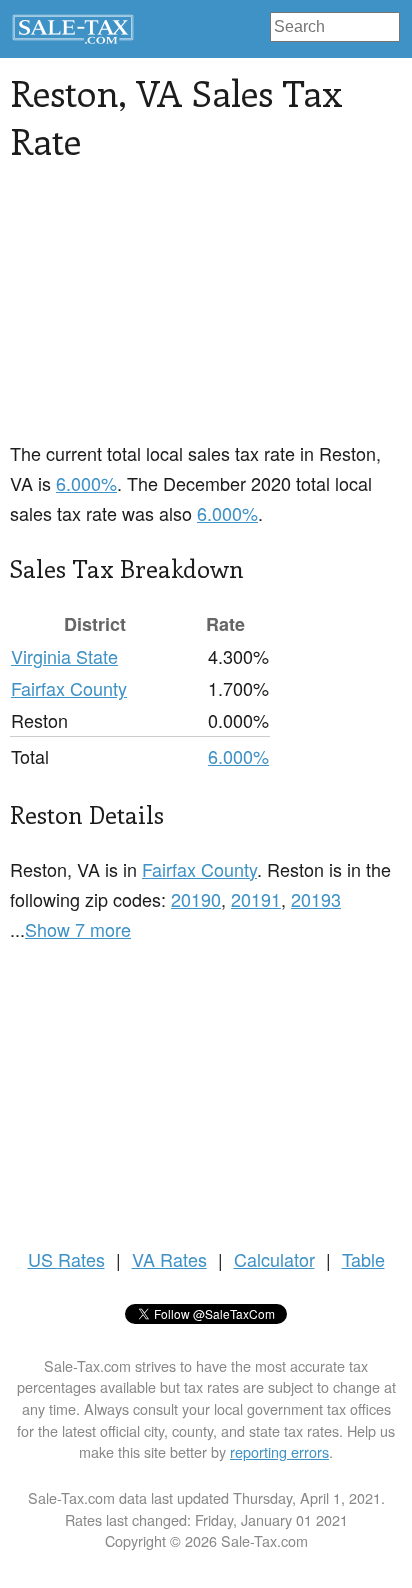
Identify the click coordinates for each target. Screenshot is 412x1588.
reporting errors (279, 1451)
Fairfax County (69, 688)
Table (363, 1259)
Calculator (274, 1259)
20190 (196, 899)
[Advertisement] (206, 313)
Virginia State (64, 656)
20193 (316, 899)
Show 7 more (78, 929)
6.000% (86, 483)
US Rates (66, 1259)
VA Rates (169, 1259)
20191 (256, 899)
